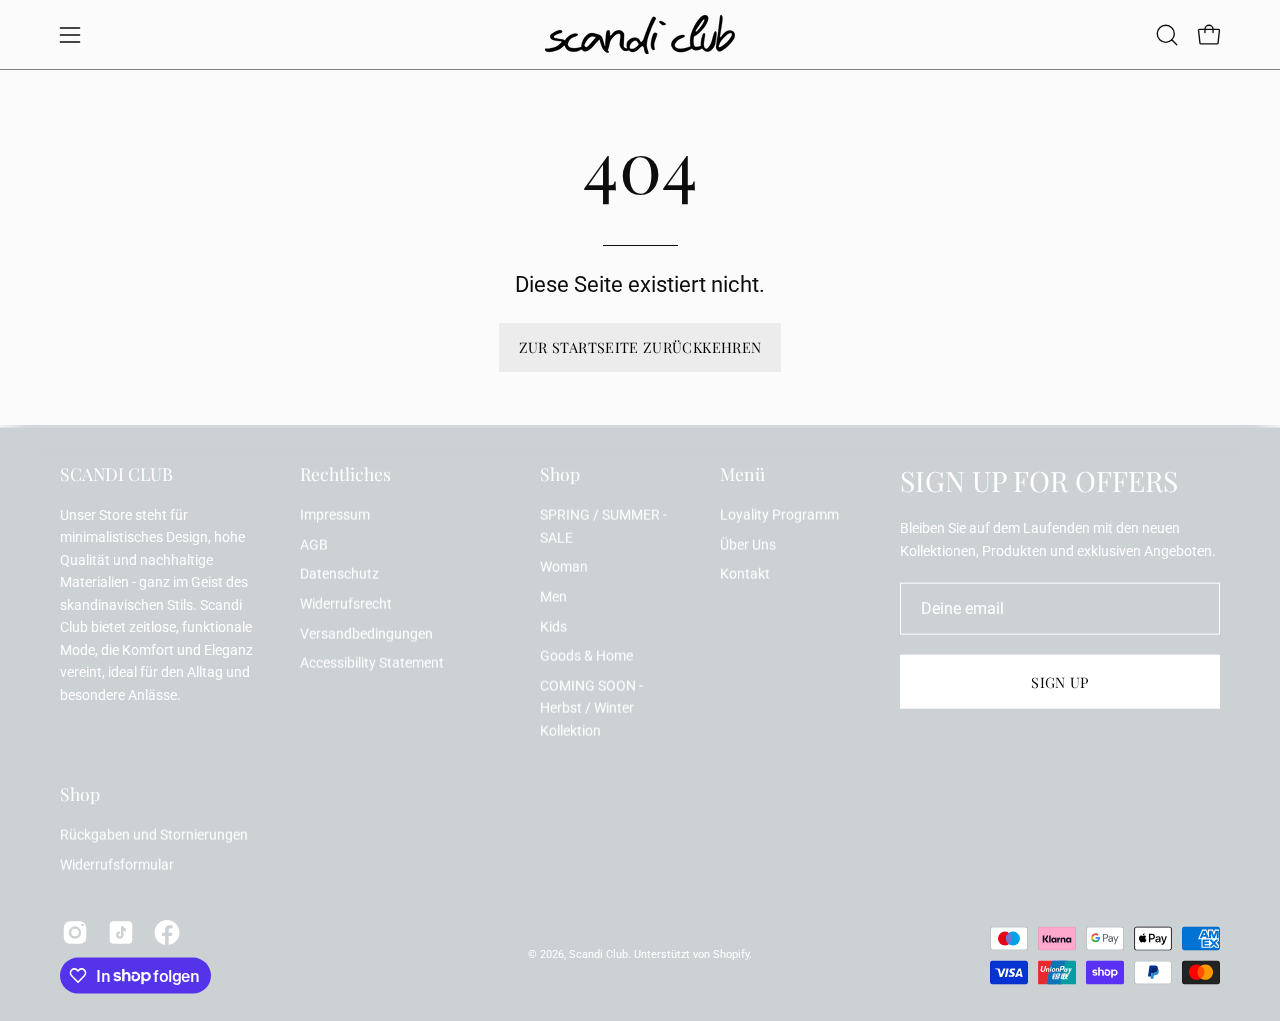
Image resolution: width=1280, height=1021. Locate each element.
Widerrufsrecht (346, 604)
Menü (742, 474)
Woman (564, 567)
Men (553, 596)
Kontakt (745, 574)
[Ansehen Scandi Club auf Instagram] (75, 932)
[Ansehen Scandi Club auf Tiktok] (121, 932)
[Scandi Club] (640, 34)
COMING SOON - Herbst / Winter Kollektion (591, 709)
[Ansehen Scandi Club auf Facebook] (167, 932)
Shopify (731, 954)
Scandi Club (598, 954)
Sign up (1060, 682)
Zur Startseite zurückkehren (640, 347)
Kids (553, 626)
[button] (1167, 35)
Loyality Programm (779, 515)
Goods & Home (586, 656)
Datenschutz (339, 574)
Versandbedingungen (366, 633)
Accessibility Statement (372, 663)
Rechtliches (345, 474)
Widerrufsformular (117, 865)
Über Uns (748, 544)
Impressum (335, 515)
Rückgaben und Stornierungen (154, 835)
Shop (560, 474)
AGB (314, 544)
